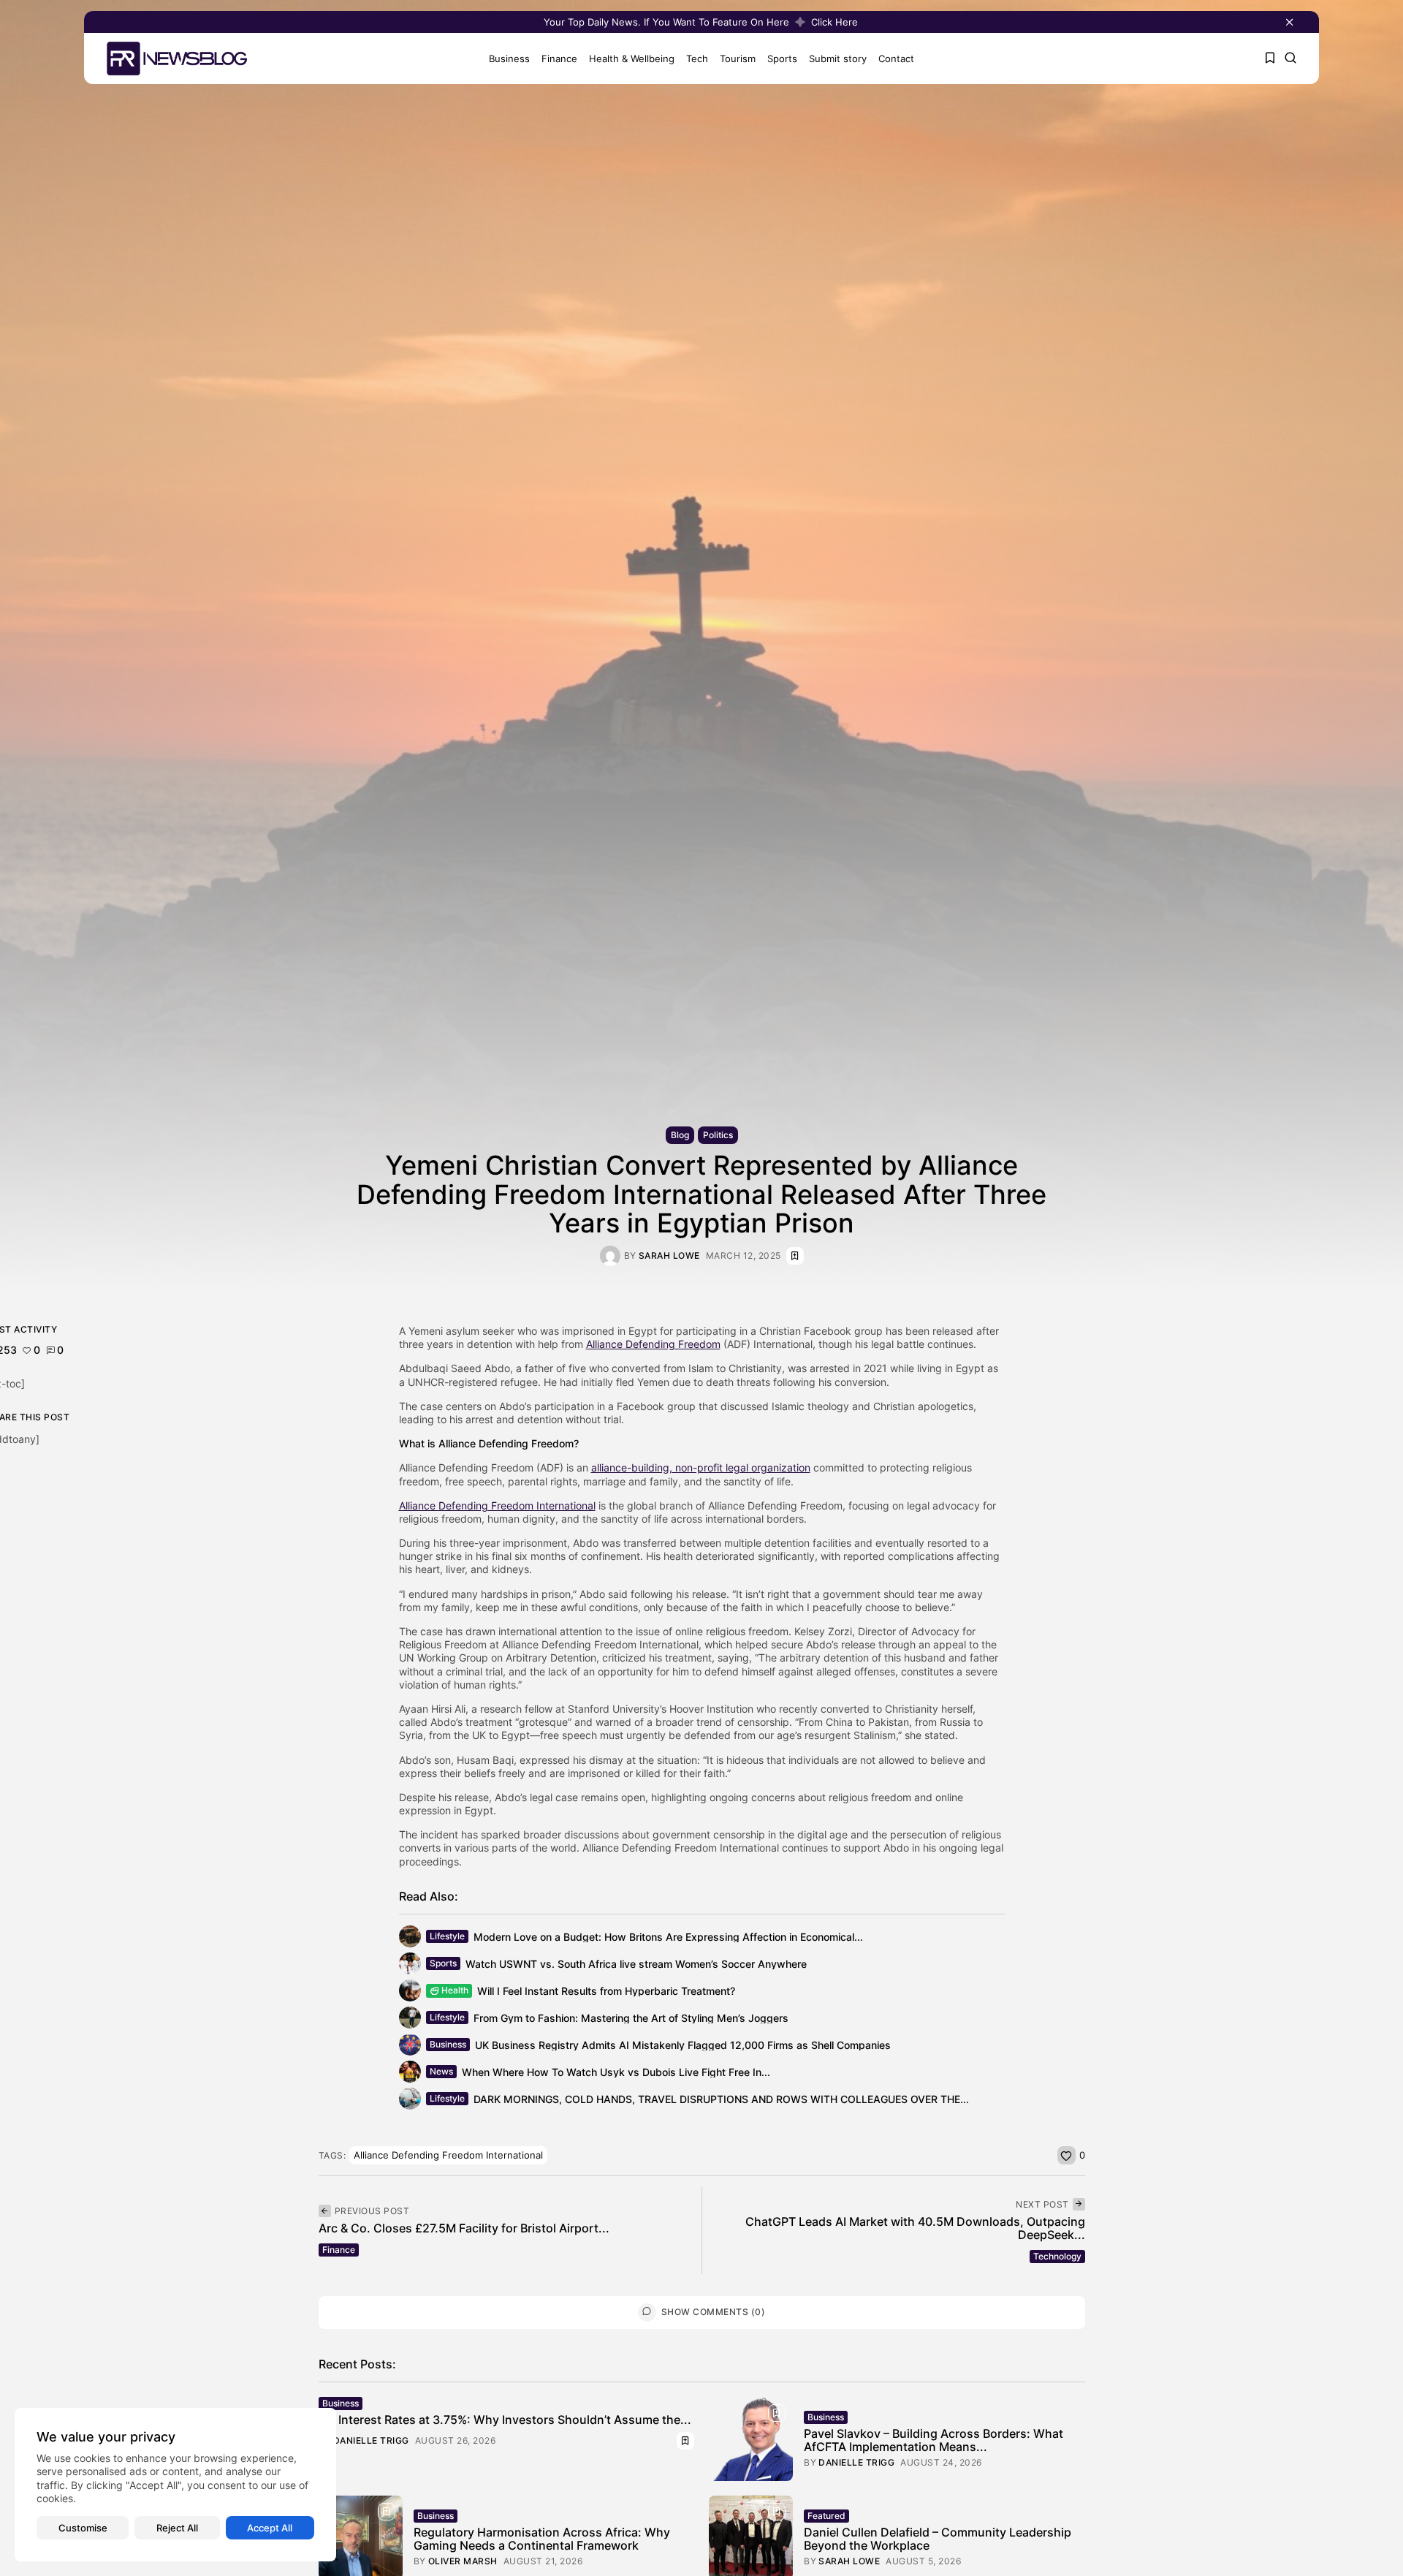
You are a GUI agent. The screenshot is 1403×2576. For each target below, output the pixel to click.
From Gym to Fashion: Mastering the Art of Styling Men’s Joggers (631, 2018)
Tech (697, 58)
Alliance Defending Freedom (653, 1344)
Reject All (177, 2528)
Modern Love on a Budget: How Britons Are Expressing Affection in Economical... (668, 1937)
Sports (782, 58)
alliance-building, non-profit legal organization (701, 1467)
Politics (718, 1135)
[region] (175, 2485)
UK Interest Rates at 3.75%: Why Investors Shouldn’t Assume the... (505, 2420)
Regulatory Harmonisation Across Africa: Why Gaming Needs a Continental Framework (542, 2539)
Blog (680, 1135)
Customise (83, 2528)
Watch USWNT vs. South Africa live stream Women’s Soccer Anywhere (636, 1964)
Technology (1057, 2256)
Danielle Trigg (371, 2441)
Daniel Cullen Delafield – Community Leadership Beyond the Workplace (938, 2539)
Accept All (270, 2528)
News (441, 2071)
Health (455, 1990)
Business (509, 58)
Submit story (838, 58)
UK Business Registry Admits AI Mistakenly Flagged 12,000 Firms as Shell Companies (683, 2045)
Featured (826, 2516)
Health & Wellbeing (632, 58)
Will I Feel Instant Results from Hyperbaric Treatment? (606, 1991)
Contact (896, 58)
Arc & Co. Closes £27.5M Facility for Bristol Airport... (464, 2228)
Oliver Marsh (463, 2561)
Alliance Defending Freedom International (497, 1505)
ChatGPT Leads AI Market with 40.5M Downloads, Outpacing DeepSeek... (915, 2228)
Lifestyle (447, 1936)
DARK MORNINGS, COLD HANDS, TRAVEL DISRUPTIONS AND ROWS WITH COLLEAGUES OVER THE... (721, 2099)
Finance (559, 58)
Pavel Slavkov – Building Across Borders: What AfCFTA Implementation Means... (934, 2440)
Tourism (738, 58)
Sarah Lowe (669, 1256)
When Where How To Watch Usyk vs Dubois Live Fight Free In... (616, 2072)
